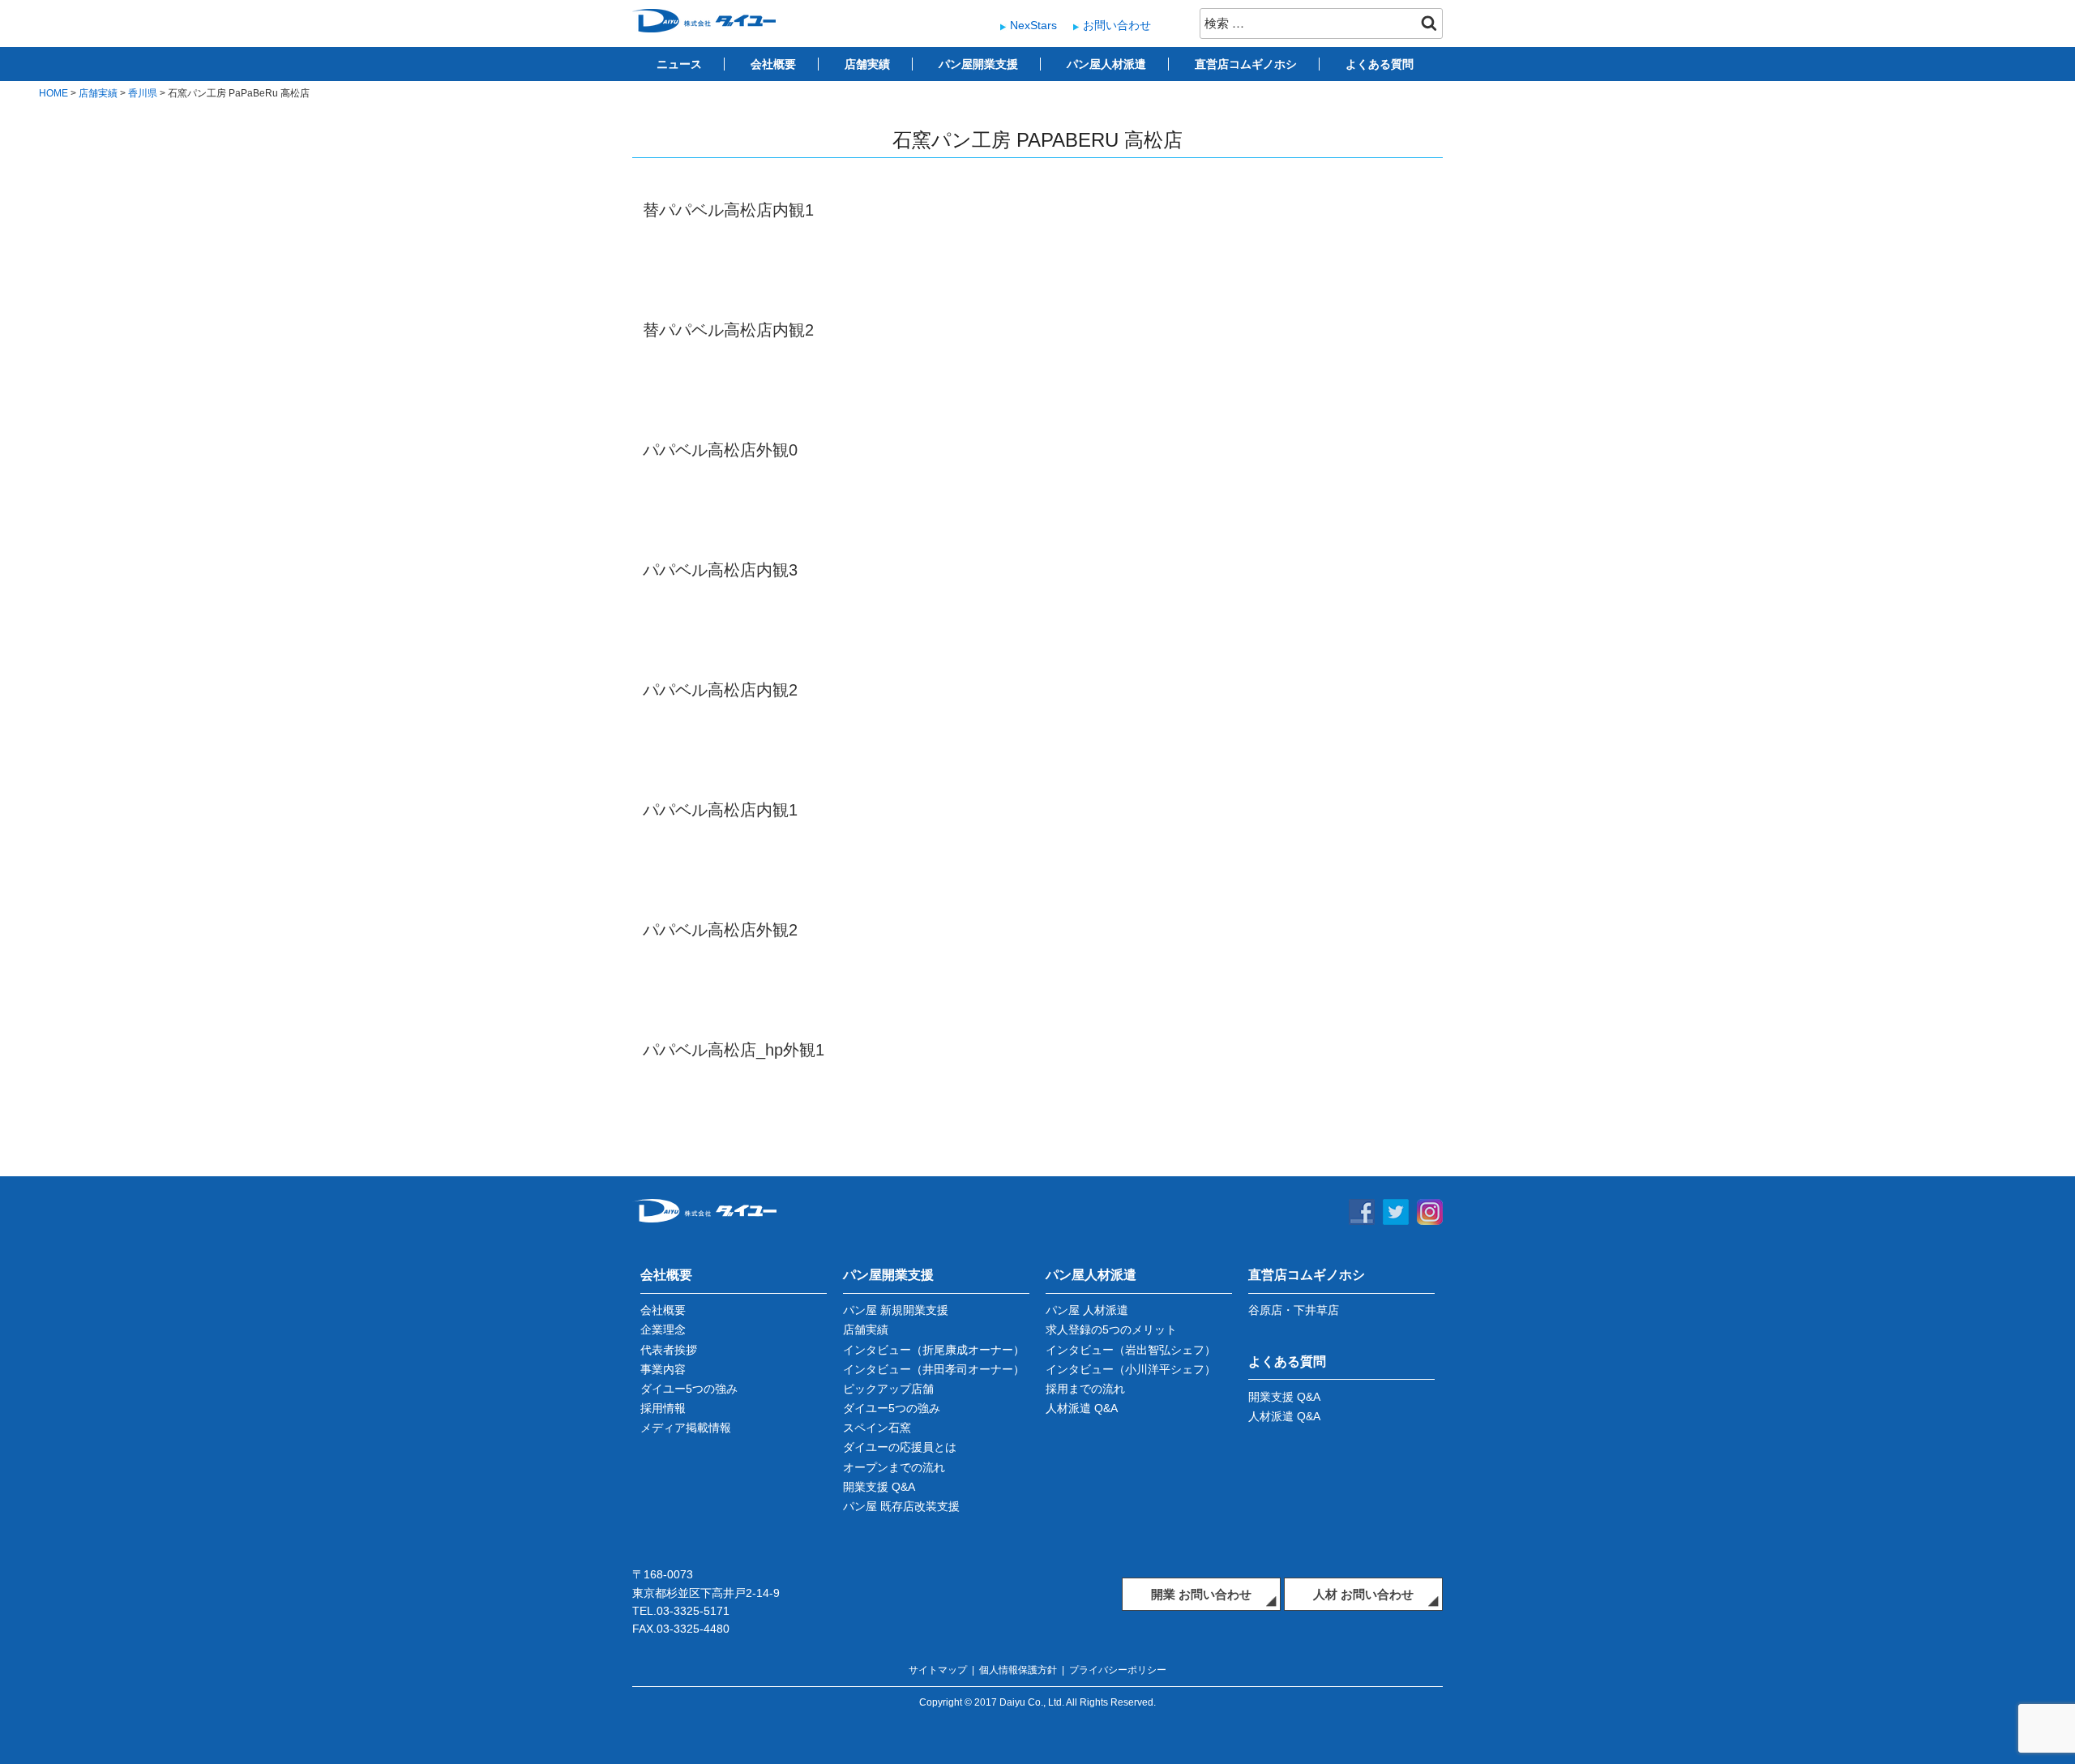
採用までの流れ (1085, 1389)
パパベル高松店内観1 (720, 810)
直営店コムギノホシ (1246, 64)
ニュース (679, 64)
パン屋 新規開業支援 (896, 1310)
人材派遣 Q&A (1082, 1408)
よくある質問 (1380, 64)
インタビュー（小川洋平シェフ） (1131, 1369)
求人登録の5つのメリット (1111, 1329)
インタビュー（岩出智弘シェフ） (1131, 1350)
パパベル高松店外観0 (720, 450)
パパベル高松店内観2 (720, 690)
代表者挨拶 (669, 1350)
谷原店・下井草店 (1294, 1310)
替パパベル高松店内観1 (728, 210)
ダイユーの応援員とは (900, 1447)
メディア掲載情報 (686, 1428)
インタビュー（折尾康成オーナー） (934, 1350)
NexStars (1033, 25)
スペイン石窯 (877, 1428)
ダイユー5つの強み (689, 1389)
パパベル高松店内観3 (720, 570)
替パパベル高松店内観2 (728, 330)
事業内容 (663, 1369)
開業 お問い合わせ (1201, 1594)
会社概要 (773, 64)
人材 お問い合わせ (1363, 1594)
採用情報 (663, 1408)
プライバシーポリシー (1118, 1670)
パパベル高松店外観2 (720, 930)
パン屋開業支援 (978, 64)
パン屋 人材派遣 (1087, 1310)
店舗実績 (867, 64)
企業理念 (663, 1329)
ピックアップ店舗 (888, 1389)
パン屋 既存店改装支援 (901, 1506)
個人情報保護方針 (1018, 1670)
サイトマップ (938, 1670)
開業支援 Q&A (879, 1487)
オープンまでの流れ (894, 1467)
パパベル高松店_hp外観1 (734, 1050)
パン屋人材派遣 (1106, 64)
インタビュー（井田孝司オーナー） (934, 1369)
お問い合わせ (1117, 25)
